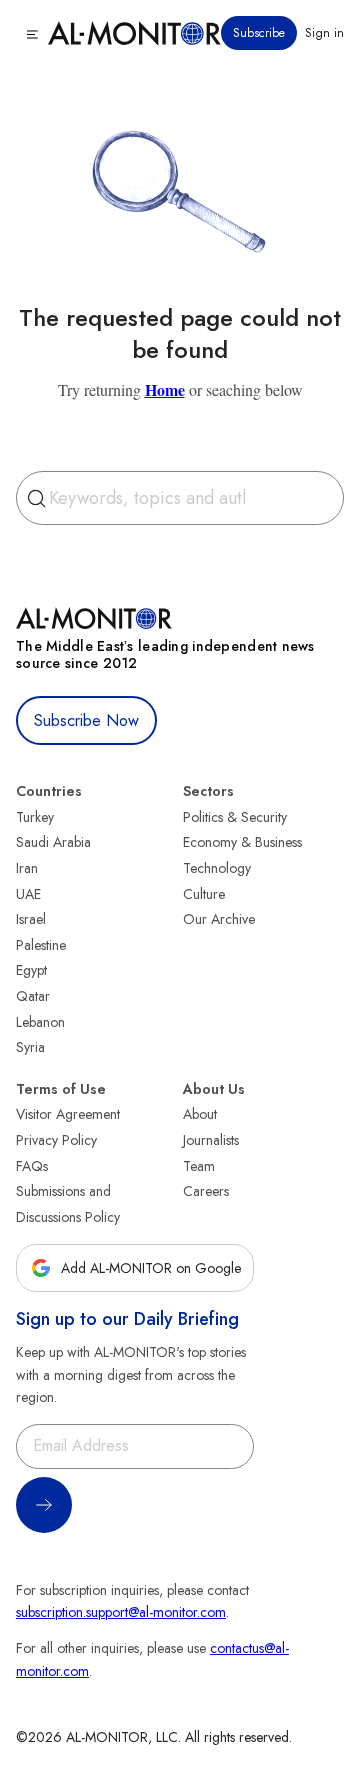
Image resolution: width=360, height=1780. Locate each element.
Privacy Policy (56, 1140)
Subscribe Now (86, 720)
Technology (217, 868)
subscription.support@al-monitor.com (121, 1612)
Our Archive (219, 919)
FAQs (32, 1166)
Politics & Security (235, 817)
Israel (31, 919)
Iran (27, 868)
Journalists (211, 1140)
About (200, 1114)
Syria (30, 1047)
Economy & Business (242, 842)
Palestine (41, 945)
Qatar (33, 996)
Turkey (35, 817)
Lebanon (40, 1022)
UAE (28, 894)
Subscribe (259, 33)
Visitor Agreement (68, 1114)
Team (199, 1166)
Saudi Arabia (53, 842)
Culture (204, 894)
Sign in (324, 33)
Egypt (31, 970)
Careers (206, 1191)
